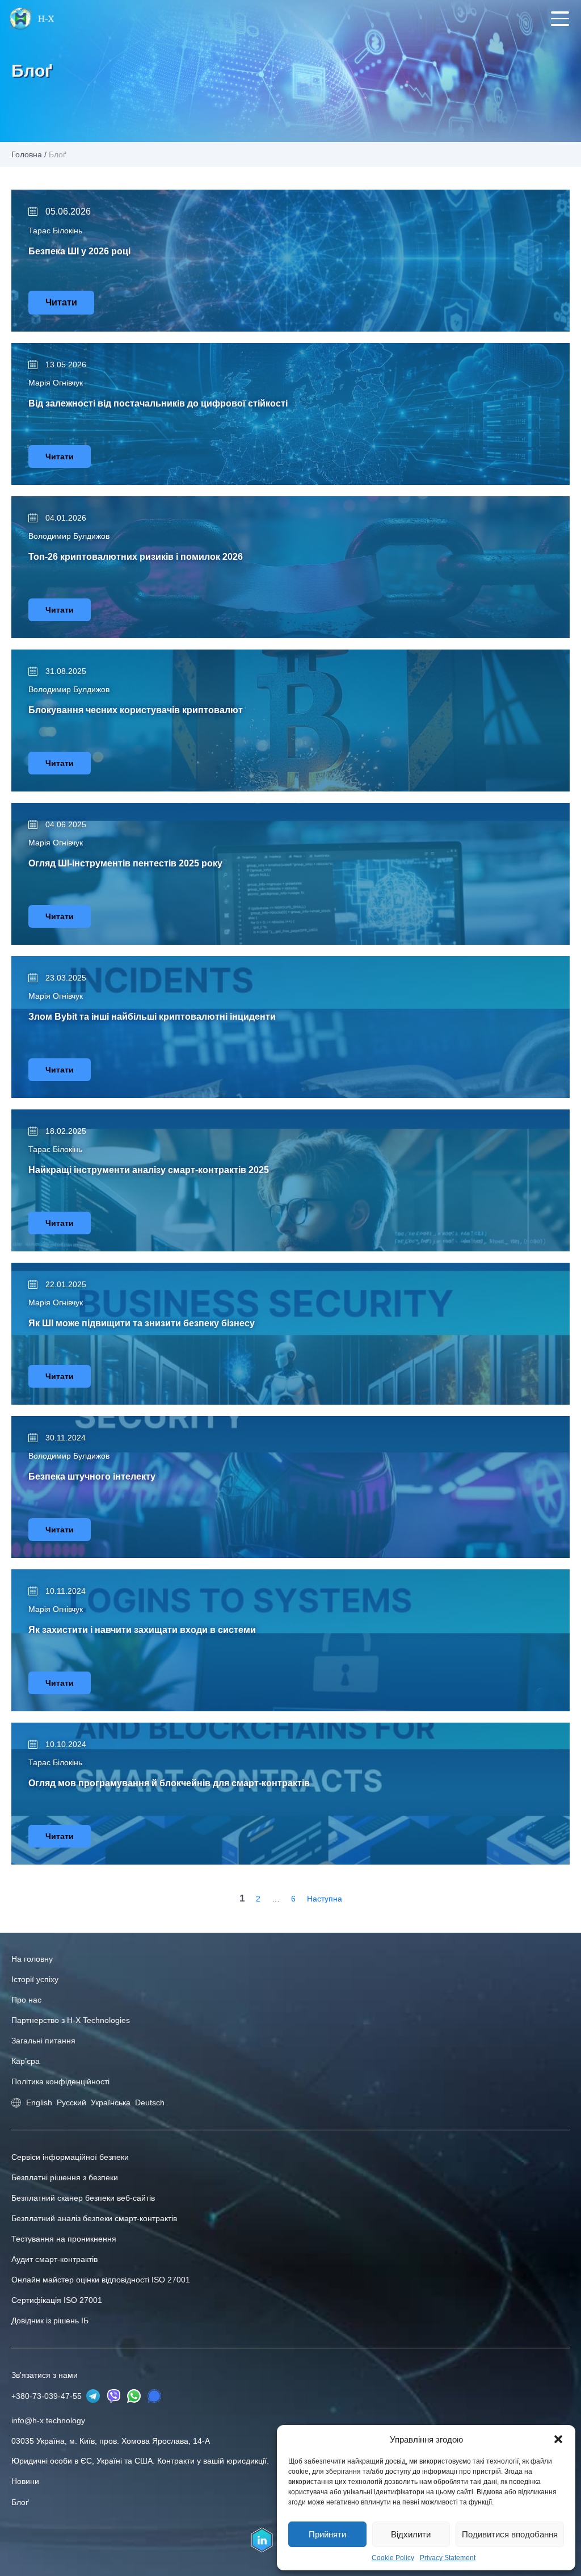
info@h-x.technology (48, 2420)
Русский (71, 2102)
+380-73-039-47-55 (48, 2396)
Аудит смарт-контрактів (54, 2259)
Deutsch (150, 2102)
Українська (111, 2102)
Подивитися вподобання (510, 2534)
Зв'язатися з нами (45, 2375)
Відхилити (411, 2534)
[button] (558, 2439)
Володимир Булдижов (69, 536)
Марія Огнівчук (56, 383)
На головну (32, 1959)
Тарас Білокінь (55, 231)
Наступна (325, 1899)
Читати (61, 302)
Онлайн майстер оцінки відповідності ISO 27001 (101, 2280)
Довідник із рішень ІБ (50, 2321)
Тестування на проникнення (64, 2239)
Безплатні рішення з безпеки (65, 2177)
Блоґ (20, 2502)
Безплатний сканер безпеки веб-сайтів (83, 2198)
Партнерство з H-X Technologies (71, 2020)
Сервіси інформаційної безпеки (70, 2157)
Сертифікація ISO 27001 (57, 2300)
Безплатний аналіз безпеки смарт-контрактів (94, 2218)
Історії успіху (35, 1979)
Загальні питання (43, 2041)
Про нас (26, 2000)
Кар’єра (26, 2061)
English (39, 2102)
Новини (25, 2481)
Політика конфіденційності (60, 2081)
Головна (27, 154)
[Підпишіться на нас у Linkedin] (262, 2540)
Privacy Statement (448, 2558)
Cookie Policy (393, 2558)
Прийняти (327, 2534)
